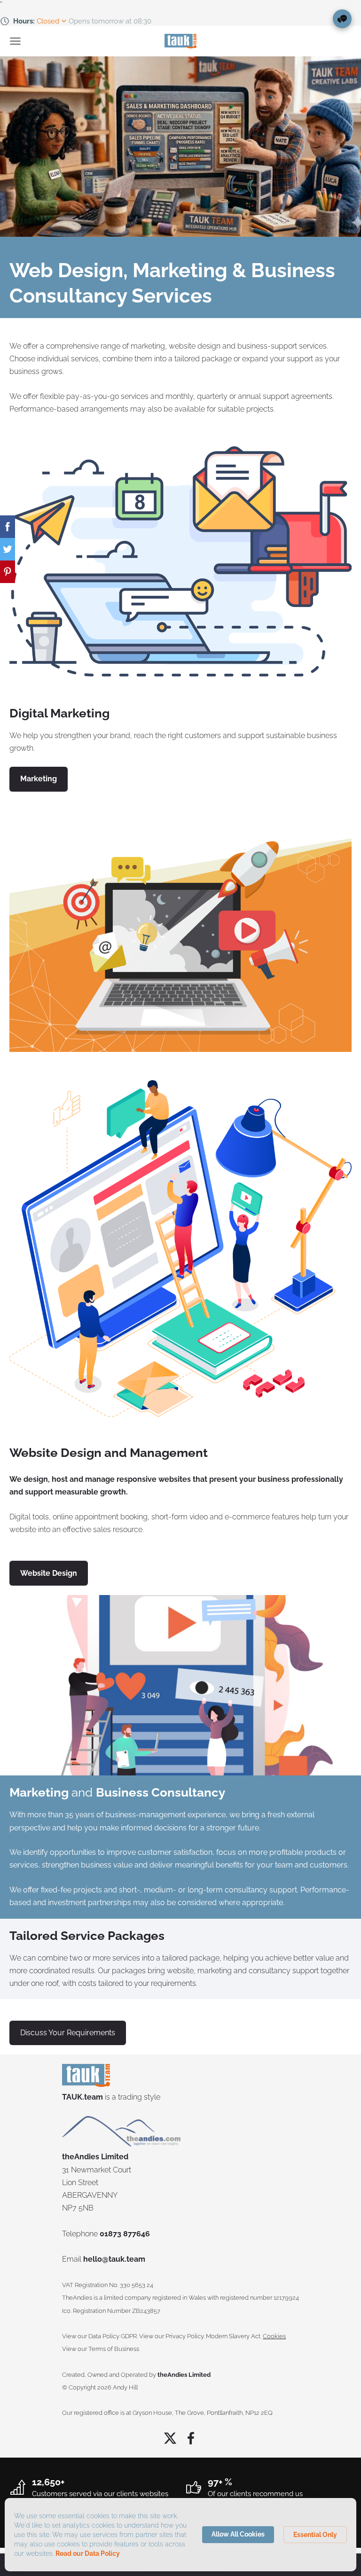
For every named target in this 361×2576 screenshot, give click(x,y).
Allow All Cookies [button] (238, 2534)
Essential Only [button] (315, 2535)
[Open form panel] (342, 19)
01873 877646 (125, 2234)
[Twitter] (170, 2438)
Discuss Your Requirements (68, 2033)
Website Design (55, 1453)
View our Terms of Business (101, 2349)
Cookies (274, 2336)
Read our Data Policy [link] (88, 2553)
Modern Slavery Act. (234, 2336)
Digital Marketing (59, 713)
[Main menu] (15, 41)
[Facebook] (191, 2438)
